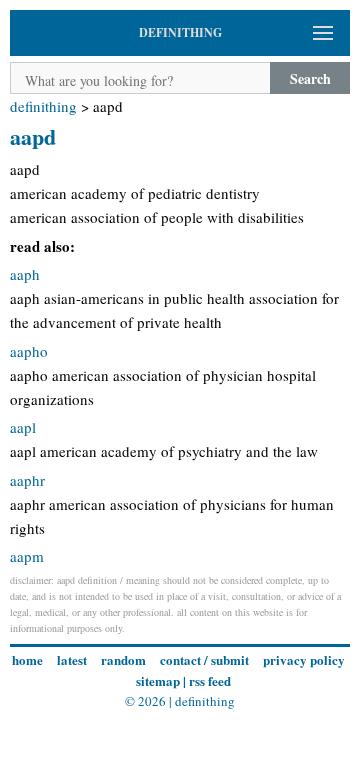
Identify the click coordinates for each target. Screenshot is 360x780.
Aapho (29, 351)
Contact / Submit (204, 659)
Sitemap (158, 680)
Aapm (27, 556)
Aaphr (27, 480)
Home (27, 659)
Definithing (43, 106)
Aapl (23, 427)
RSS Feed (210, 680)
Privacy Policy (304, 659)
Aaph (25, 274)
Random (123, 659)
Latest (72, 659)
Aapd (33, 136)
